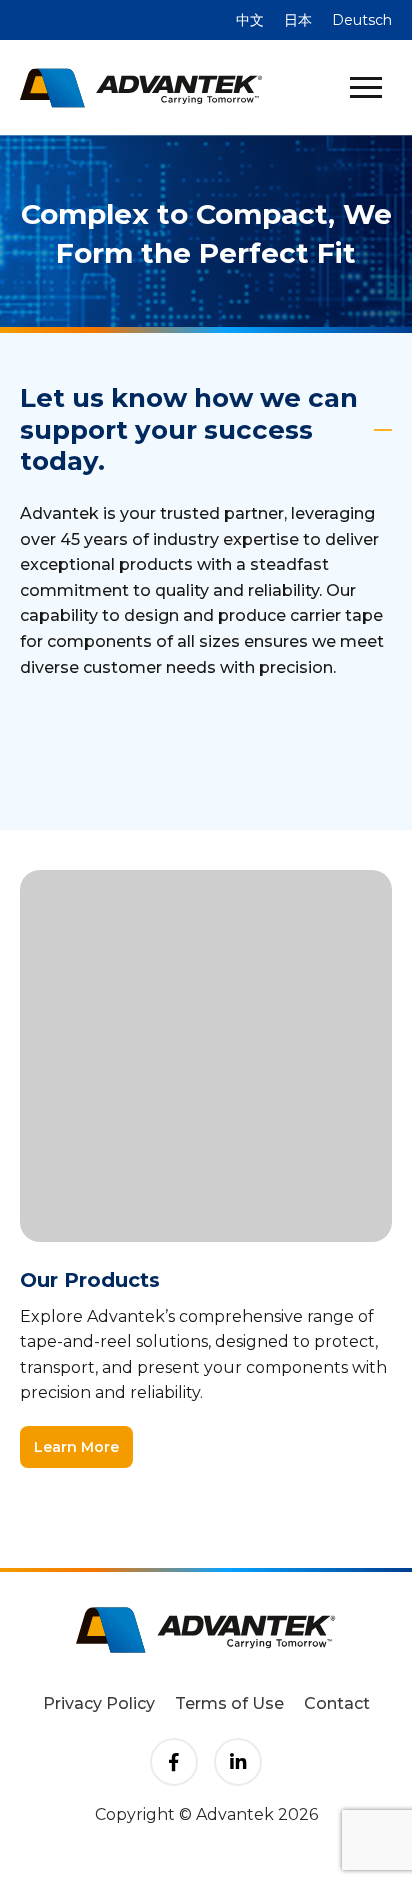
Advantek (141, 88)
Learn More (76, 1447)
